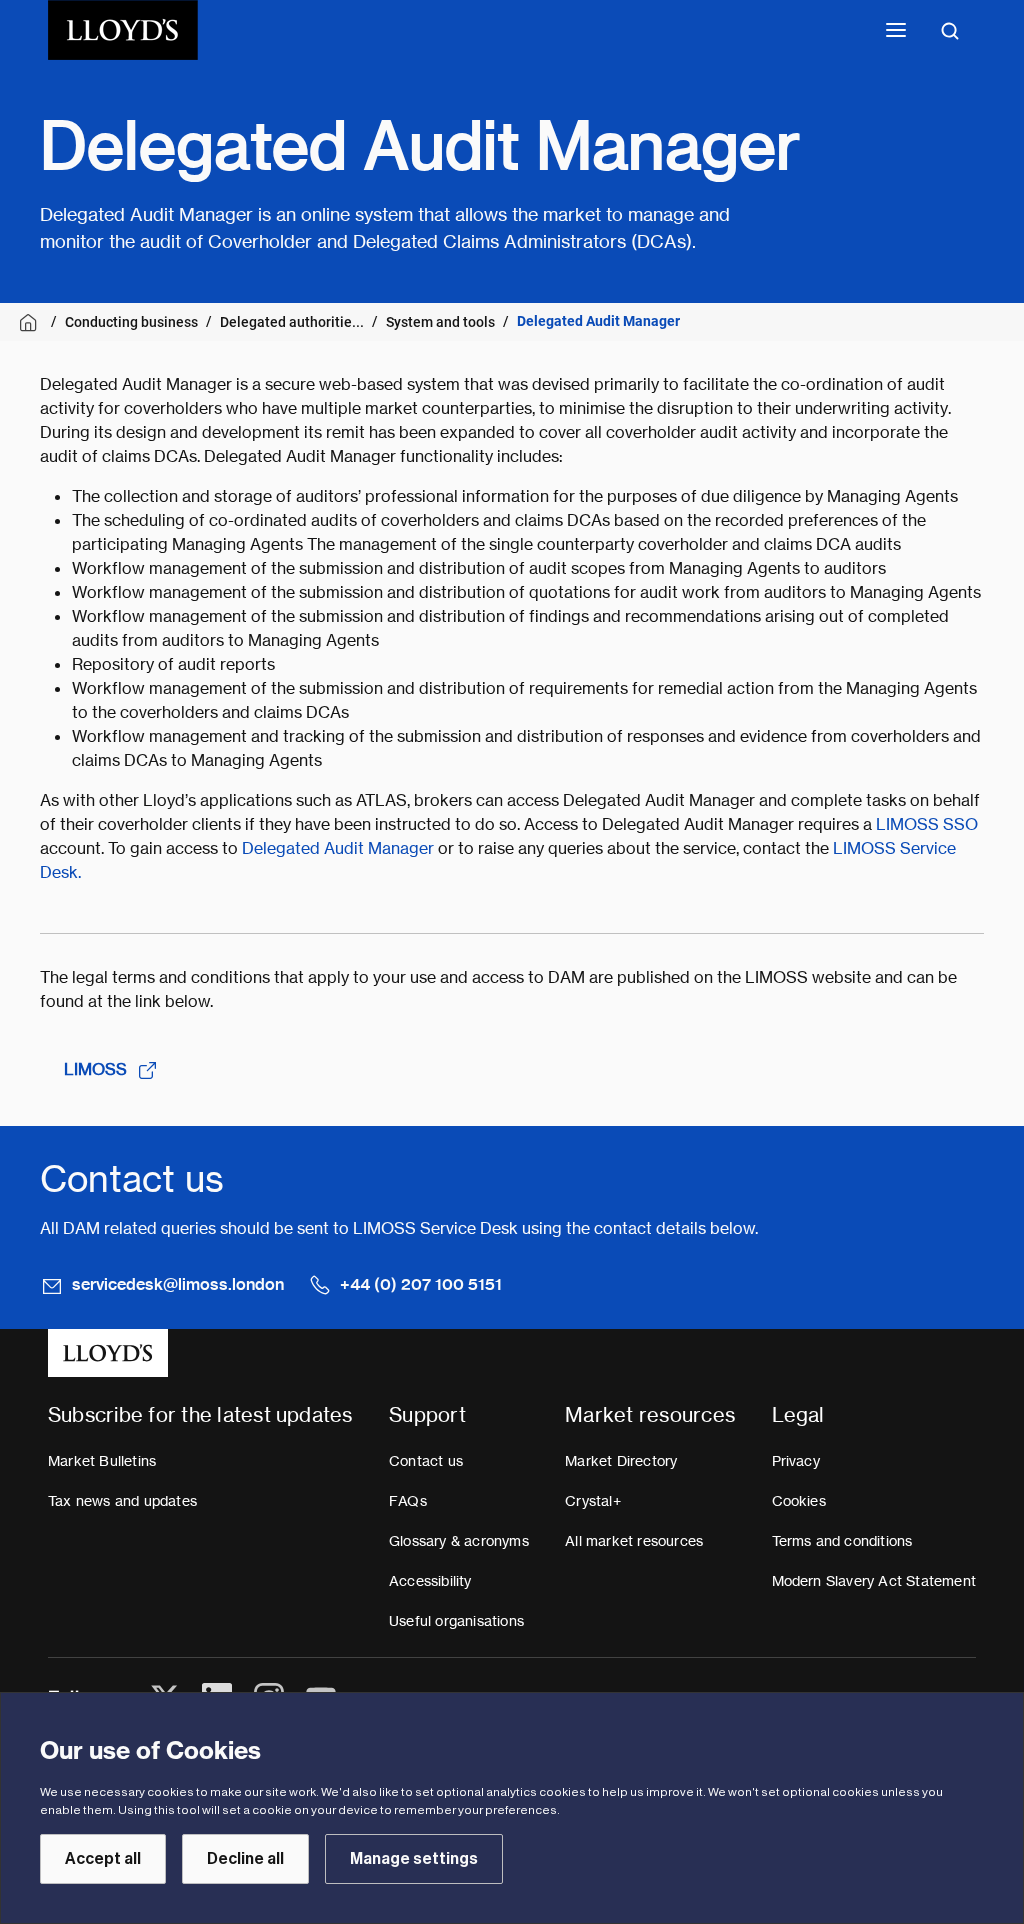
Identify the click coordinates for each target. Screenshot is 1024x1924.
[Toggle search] (950, 30)
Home (31, 322)
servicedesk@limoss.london (178, 1284)
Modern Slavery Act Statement (874, 1581)
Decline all (245, 1859)
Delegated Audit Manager (338, 848)
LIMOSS (95, 1069)
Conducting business (131, 322)
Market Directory (621, 1461)
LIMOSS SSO (927, 824)
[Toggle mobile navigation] (896, 30)
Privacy (796, 1461)
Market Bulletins (102, 1461)
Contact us (426, 1461)
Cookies (799, 1501)
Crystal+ (593, 1501)
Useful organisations (456, 1621)
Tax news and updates (122, 1501)
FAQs (408, 1501)
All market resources (634, 1541)
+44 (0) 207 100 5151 (421, 1284)
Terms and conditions (842, 1541)
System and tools (440, 322)
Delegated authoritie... (292, 322)
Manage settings (414, 1859)
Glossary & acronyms (459, 1541)
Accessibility (430, 1581)
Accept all (103, 1859)
